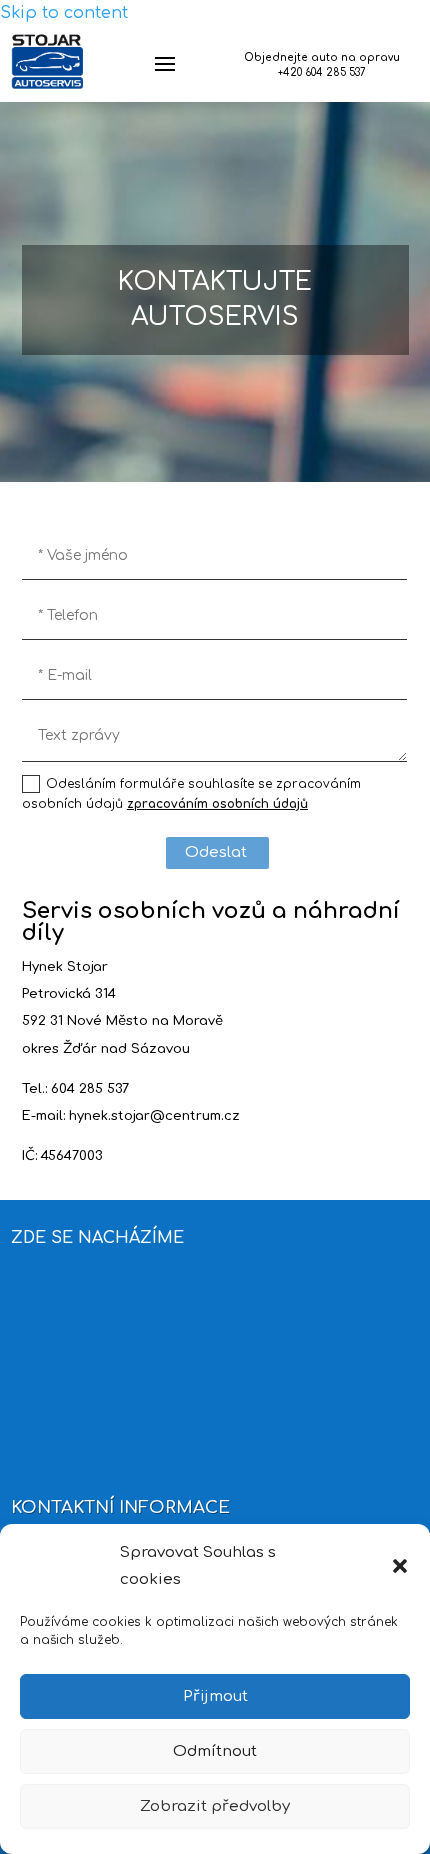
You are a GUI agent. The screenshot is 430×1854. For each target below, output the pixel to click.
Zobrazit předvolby (215, 1806)
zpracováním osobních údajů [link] (217, 804)
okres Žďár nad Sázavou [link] (106, 1049)
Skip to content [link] (64, 13)
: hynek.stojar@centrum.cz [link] (151, 1116)
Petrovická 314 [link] (69, 994)
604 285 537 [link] (90, 1089)
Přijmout (215, 1696)
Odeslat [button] (216, 852)
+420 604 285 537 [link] (322, 72)
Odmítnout (215, 1751)
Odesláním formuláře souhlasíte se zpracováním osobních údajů (191, 794)
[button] (400, 1566)
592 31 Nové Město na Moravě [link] (122, 1021)
